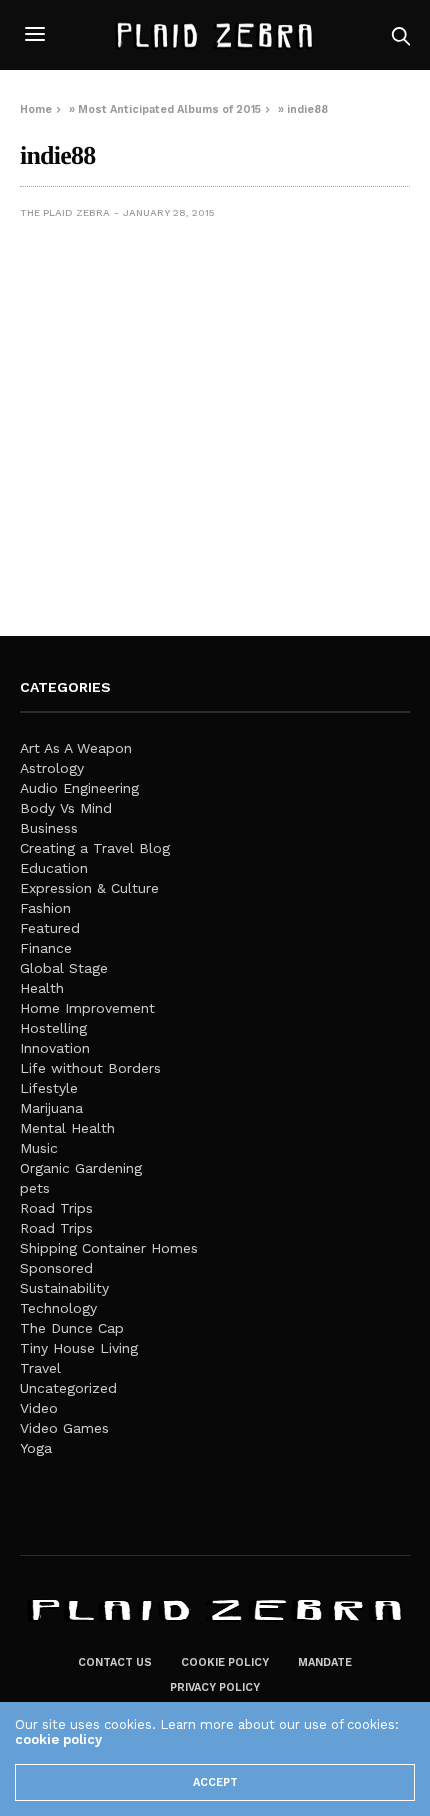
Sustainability (64, 1288)
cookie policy (58, 1739)
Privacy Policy (215, 1687)
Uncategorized (68, 1388)
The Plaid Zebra (65, 212)
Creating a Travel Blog (95, 848)
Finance (46, 948)
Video (39, 1408)
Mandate (325, 1662)
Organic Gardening (81, 1168)
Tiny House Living (79, 1348)
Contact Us (115, 1662)
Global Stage (64, 968)
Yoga (36, 1448)
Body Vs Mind (66, 808)
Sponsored (56, 1268)
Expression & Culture (89, 888)
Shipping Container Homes (109, 1248)
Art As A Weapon (76, 748)
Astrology (52, 768)
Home (36, 109)
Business (49, 828)
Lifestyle (49, 1088)
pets (35, 1188)
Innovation (55, 1048)
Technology (58, 1308)
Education (54, 868)
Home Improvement (87, 1008)
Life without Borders (90, 1068)
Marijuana (51, 1108)
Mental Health (67, 1128)
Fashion (45, 908)
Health (42, 988)
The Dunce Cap (72, 1328)
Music (39, 1148)
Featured (50, 928)
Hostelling (53, 1028)
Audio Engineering (79, 788)
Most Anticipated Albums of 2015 (169, 109)
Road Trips (56, 1208)
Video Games (64, 1428)
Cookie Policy (225, 1662)
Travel (40, 1368)
